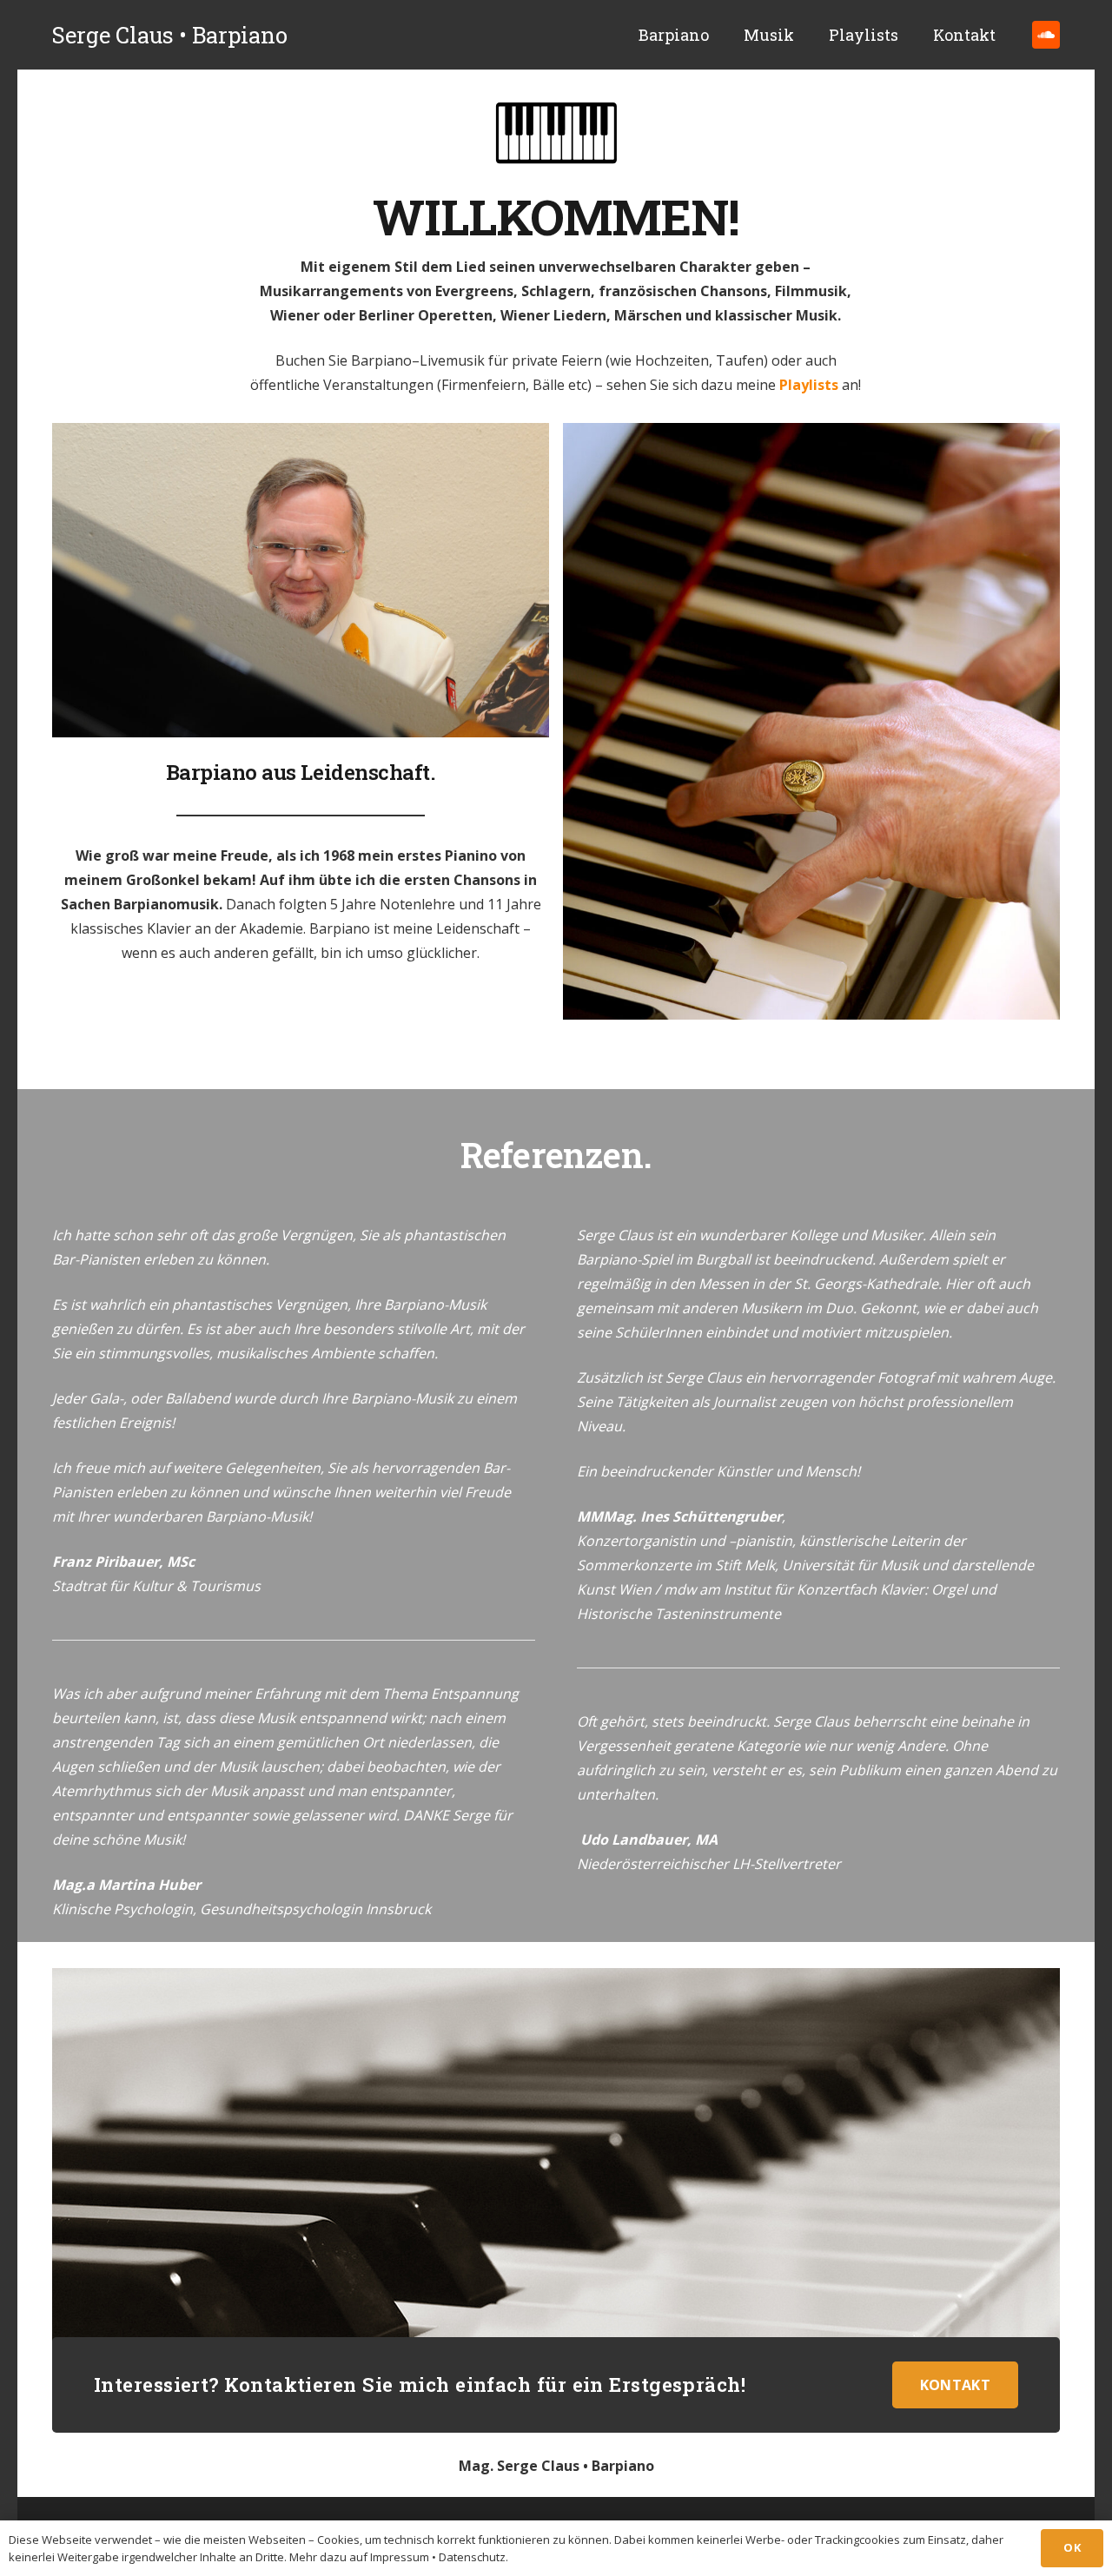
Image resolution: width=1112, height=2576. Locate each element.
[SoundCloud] (1046, 35)
